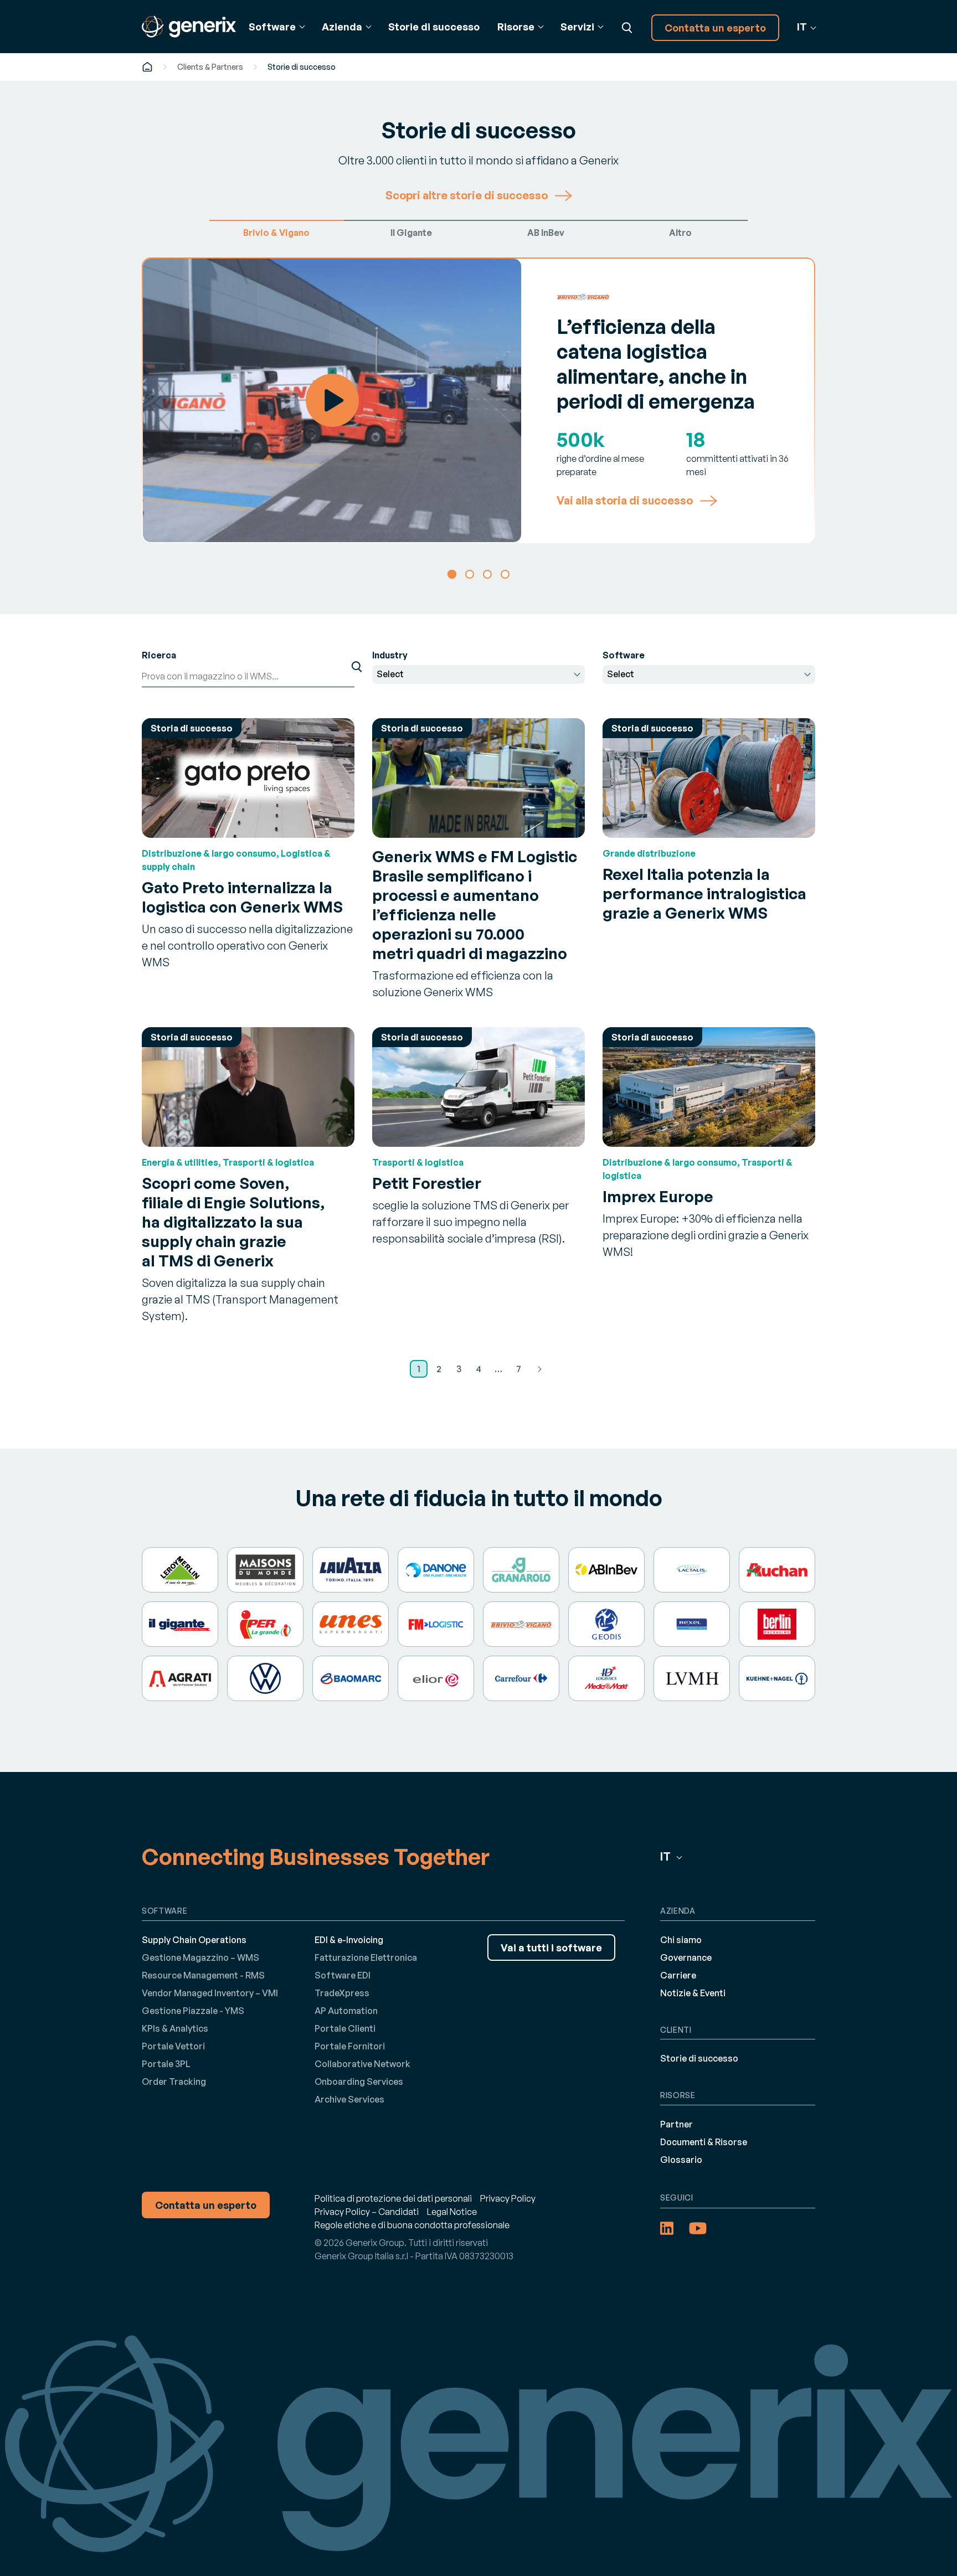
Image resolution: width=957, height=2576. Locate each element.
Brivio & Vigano (276, 233)
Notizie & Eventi (693, 1993)
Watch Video (332, 400)
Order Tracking (174, 2082)
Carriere (678, 1975)
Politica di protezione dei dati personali (393, 2198)
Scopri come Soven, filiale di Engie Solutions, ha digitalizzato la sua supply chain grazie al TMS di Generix (233, 1222)
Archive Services (349, 2099)
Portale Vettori (173, 2046)
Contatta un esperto (715, 28)
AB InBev (546, 233)
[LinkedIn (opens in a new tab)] (667, 2228)
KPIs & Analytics (175, 2028)
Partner (676, 2124)
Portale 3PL (166, 2064)
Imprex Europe (658, 1196)
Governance (686, 1957)
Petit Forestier (427, 1183)
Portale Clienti (345, 2028)
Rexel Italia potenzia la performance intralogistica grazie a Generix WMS (704, 893)
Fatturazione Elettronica (366, 1957)
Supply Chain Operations (194, 1940)
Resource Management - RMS (203, 1975)
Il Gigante (411, 233)
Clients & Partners (210, 67)
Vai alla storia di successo (625, 501)
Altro (680, 233)
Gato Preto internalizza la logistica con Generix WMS (242, 897)
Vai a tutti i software (551, 1948)
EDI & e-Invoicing (349, 1940)
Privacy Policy (508, 2198)
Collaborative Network (362, 2064)
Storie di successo (434, 27)
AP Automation (346, 2011)
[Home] (147, 67)
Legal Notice (452, 2212)
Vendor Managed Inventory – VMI (210, 1993)
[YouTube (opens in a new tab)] (698, 2228)
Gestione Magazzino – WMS (200, 1957)
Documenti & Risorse (704, 2142)
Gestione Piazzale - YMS (193, 2011)
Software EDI (343, 1975)
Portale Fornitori (350, 2046)
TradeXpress (342, 1993)
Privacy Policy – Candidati (367, 2212)
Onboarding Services (359, 2082)
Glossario (681, 2160)
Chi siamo (681, 1940)
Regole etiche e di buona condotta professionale (412, 2225)
